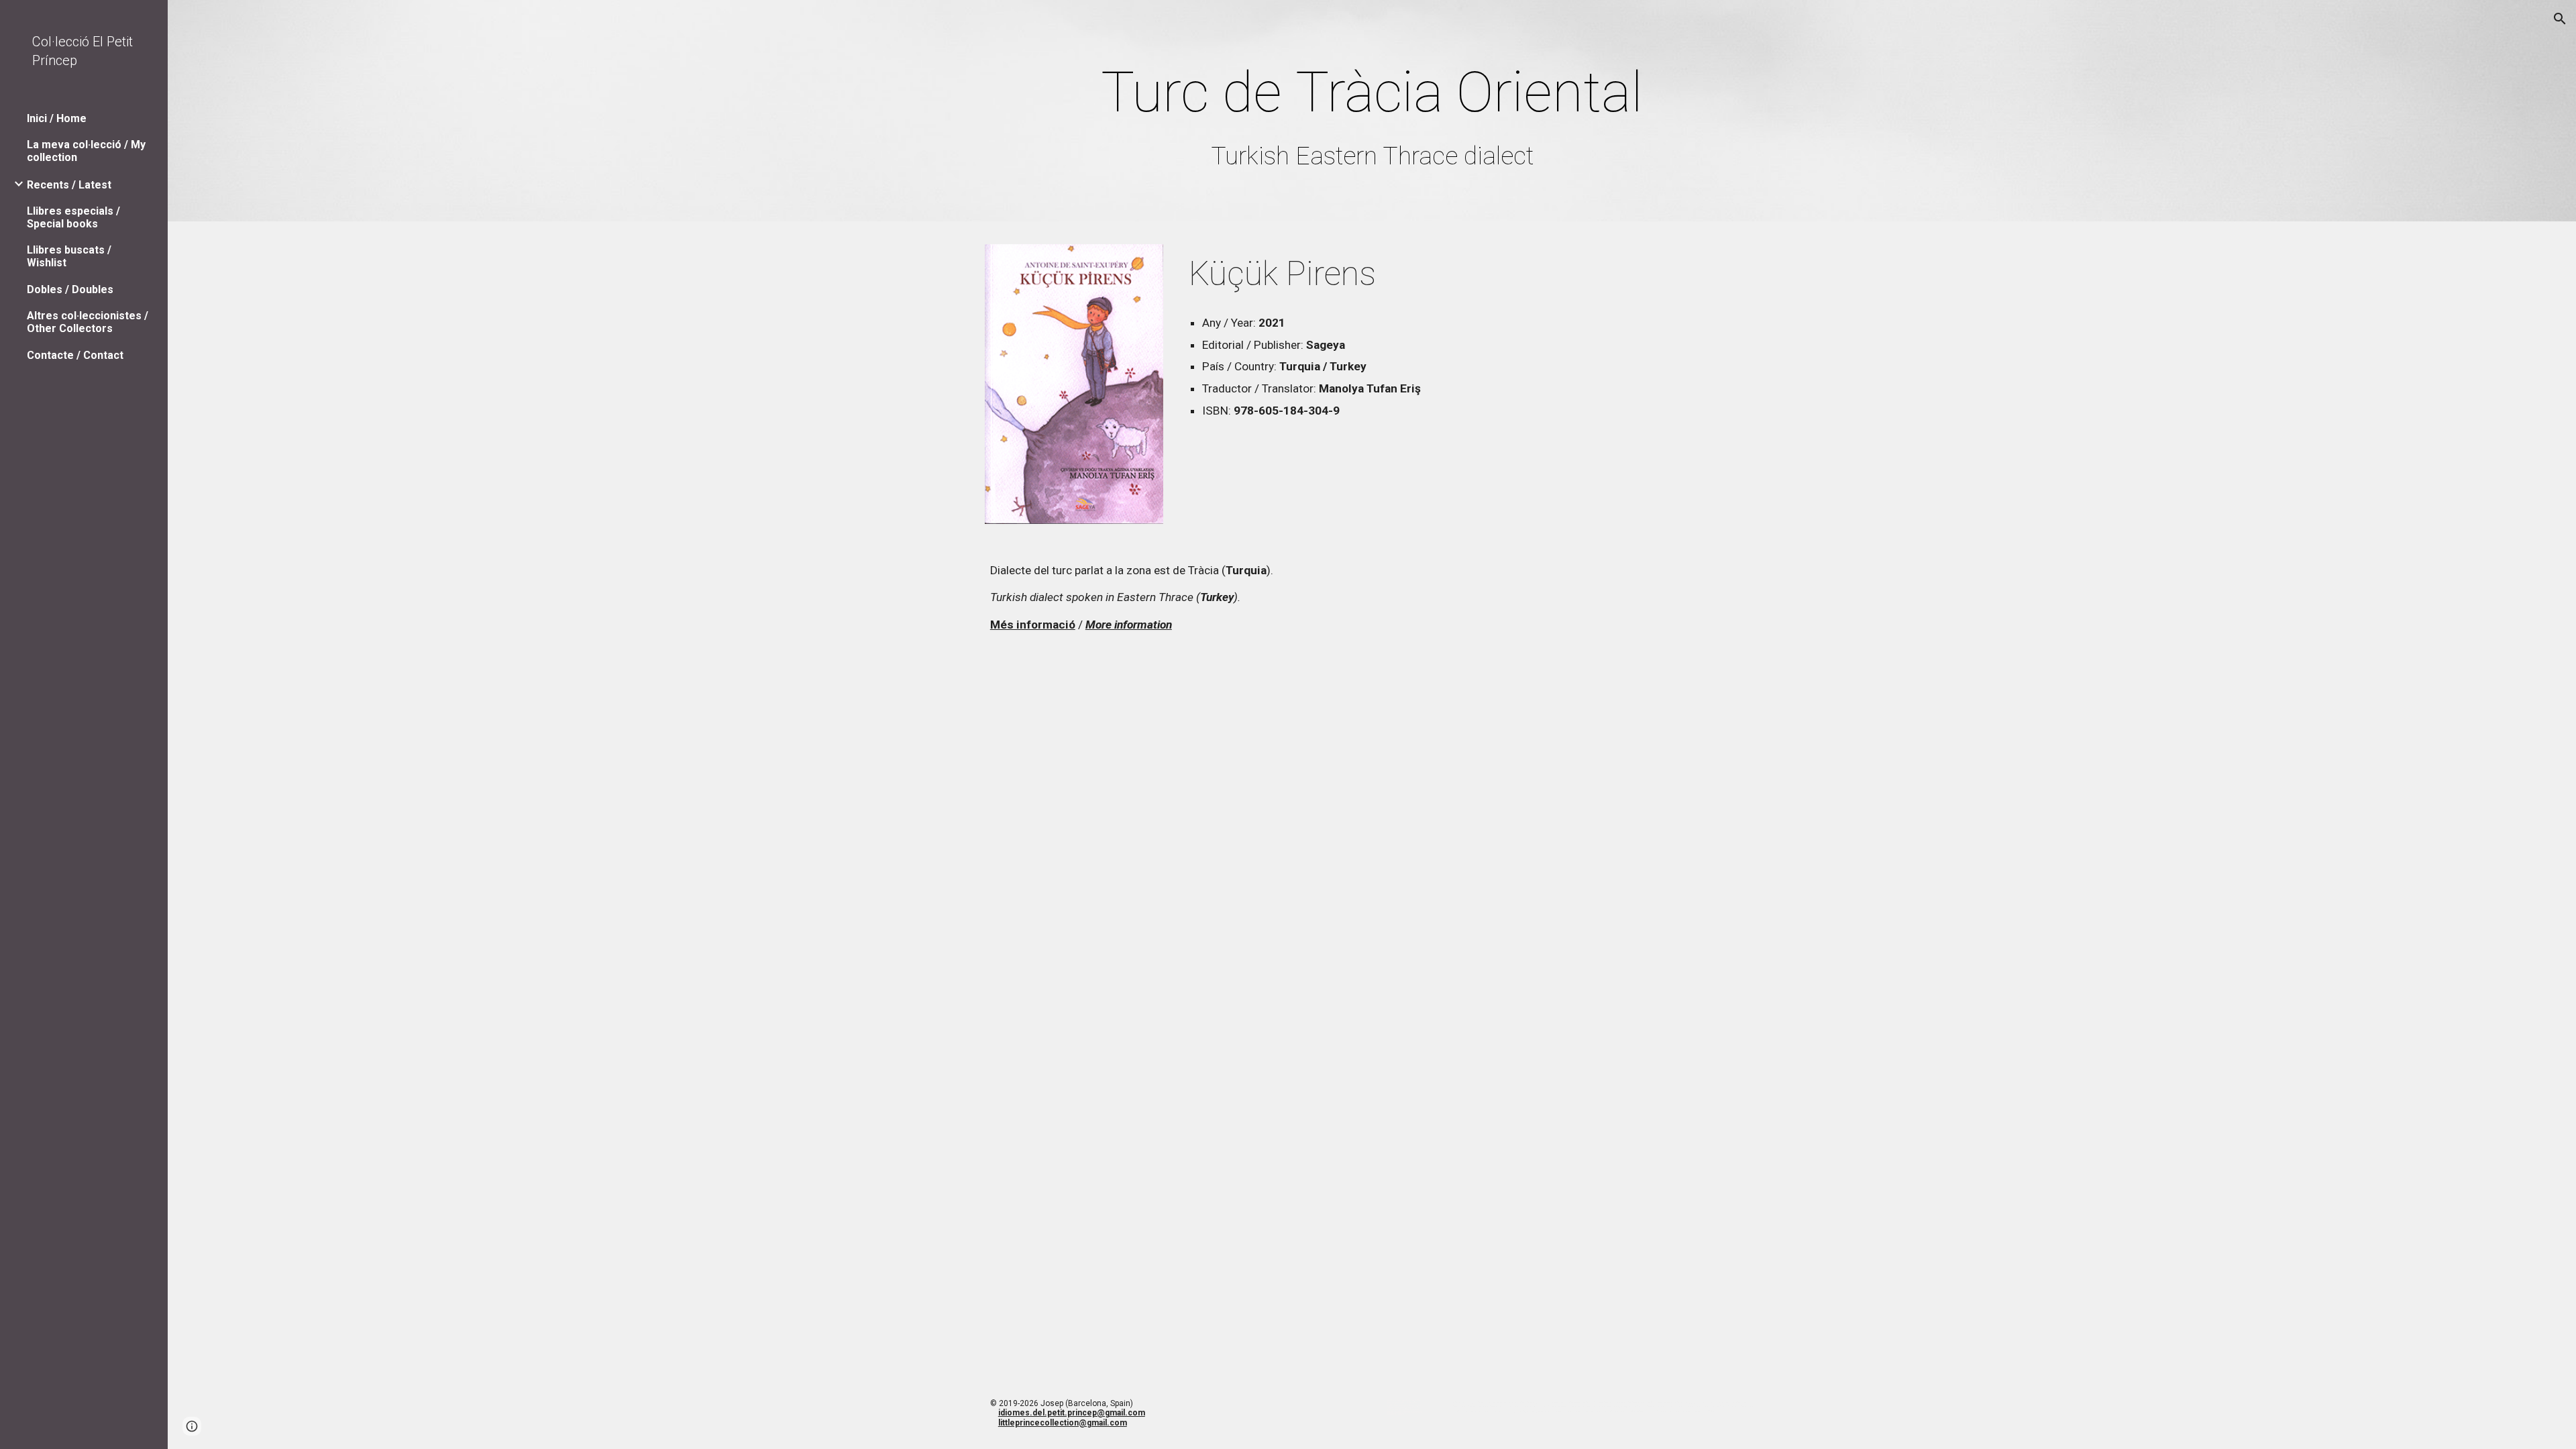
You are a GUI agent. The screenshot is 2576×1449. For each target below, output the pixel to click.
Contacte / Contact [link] (75, 355)
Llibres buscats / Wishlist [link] (69, 256)
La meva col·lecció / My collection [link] (86, 151)
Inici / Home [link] (57, 118)
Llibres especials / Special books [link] (73, 217)
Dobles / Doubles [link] (70, 289)
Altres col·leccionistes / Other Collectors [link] (88, 322)
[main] (1372, 114)
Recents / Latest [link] (69, 185)
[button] (2560, 19)
